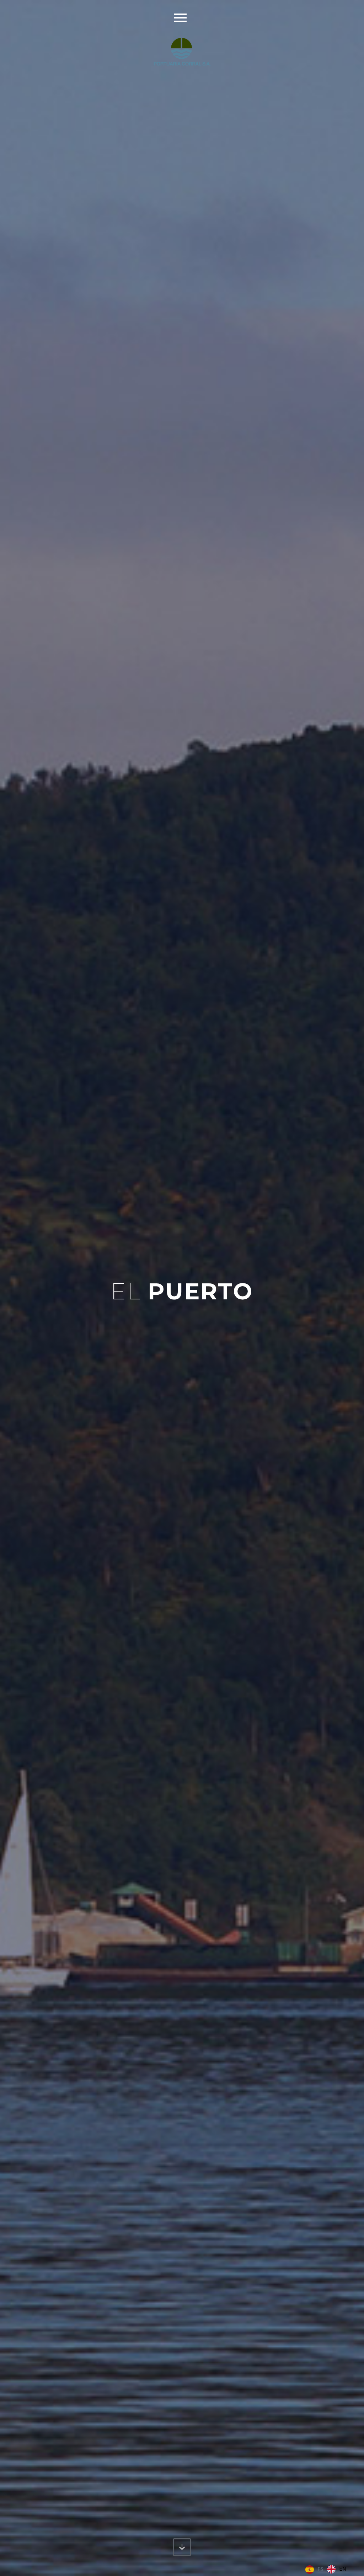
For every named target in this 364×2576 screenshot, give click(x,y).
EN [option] (343, 2569)
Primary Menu (180, 18)
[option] (337, 2569)
